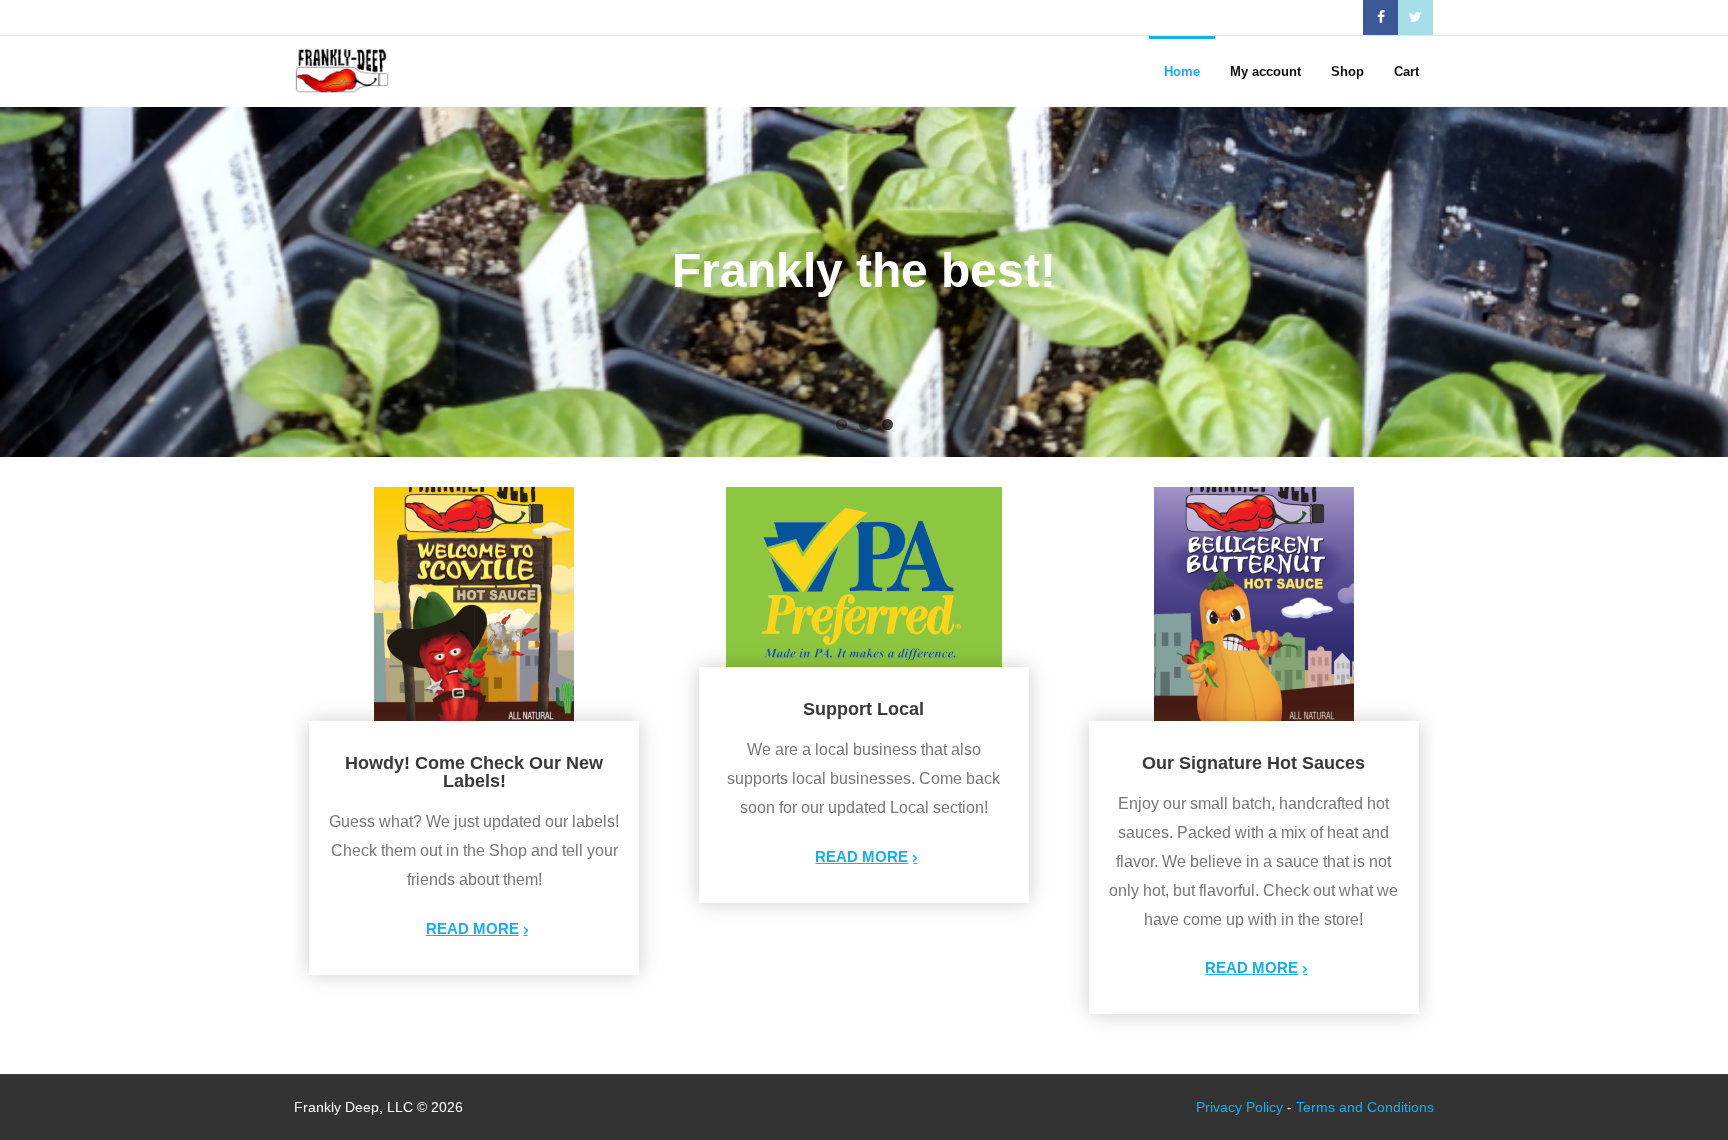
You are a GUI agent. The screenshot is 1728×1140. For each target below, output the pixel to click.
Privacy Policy (1239, 1107)
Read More (472, 928)
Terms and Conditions (1365, 1107)
